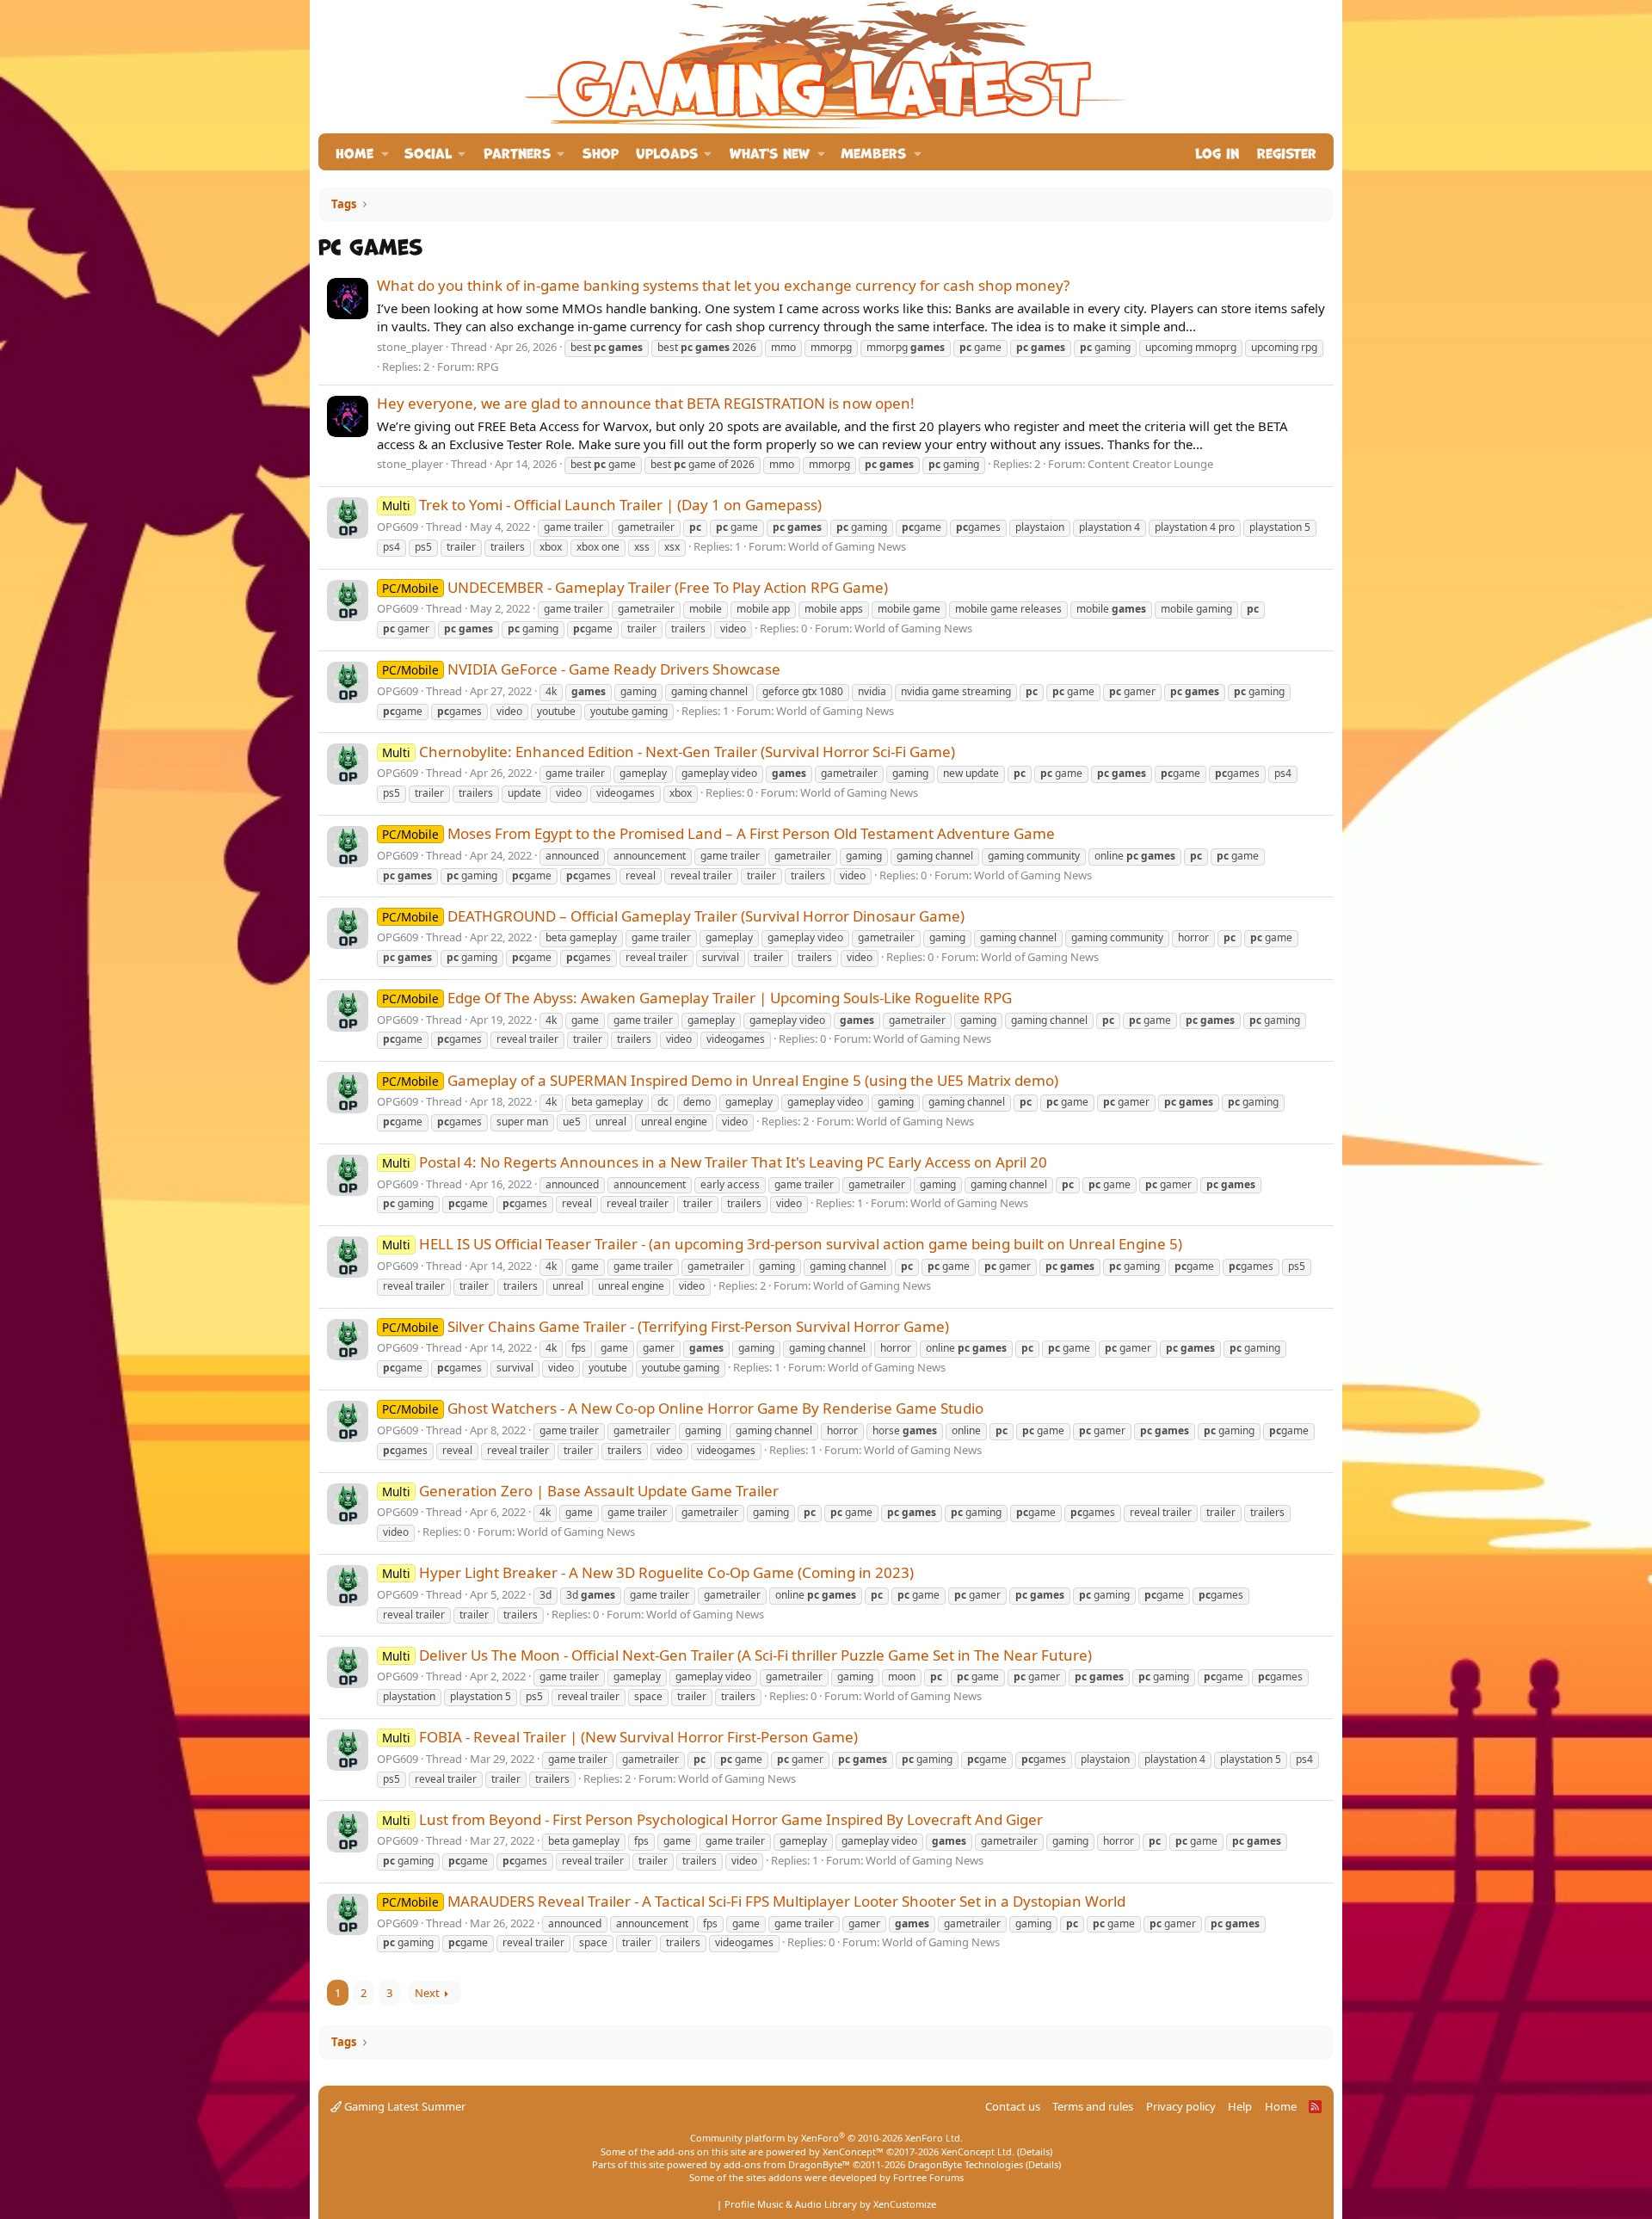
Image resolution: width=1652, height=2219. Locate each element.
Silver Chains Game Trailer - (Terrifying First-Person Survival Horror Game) (666, 1326)
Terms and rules (1093, 2106)
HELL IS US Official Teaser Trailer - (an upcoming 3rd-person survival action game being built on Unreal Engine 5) (782, 1244)
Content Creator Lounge (1150, 464)
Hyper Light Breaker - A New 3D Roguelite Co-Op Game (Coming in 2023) (648, 1572)
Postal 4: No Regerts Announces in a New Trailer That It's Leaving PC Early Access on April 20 (715, 1162)
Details (1035, 2151)
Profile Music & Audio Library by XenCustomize (830, 2204)
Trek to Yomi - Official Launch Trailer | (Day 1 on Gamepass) (602, 505)
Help (1240, 2106)
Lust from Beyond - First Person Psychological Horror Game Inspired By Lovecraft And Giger (712, 1819)
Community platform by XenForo (826, 2138)
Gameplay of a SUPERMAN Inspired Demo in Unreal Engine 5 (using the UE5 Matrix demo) (720, 1080)
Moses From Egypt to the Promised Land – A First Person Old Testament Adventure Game (718, 833)
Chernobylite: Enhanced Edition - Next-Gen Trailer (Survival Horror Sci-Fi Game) (669, 752)
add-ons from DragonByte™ (787, 2164)
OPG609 (398, 527)
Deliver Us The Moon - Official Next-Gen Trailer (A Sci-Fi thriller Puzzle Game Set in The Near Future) (737, 1655)
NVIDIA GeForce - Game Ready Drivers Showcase (581, 669)
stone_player (410, 347)
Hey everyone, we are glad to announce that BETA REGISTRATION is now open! (646, 403)
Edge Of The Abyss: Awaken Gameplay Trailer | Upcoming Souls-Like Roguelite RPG (697, 998)
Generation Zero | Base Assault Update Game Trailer (580, 1491)
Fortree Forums (928, 2177)
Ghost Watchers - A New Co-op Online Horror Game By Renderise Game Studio (683, 1408)
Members (873, 152)
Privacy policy (1181, 2106)
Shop (601, 152)
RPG (487, 367)
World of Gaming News (847, 546)
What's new (770, 152)
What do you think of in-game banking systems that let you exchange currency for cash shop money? (723, 285)
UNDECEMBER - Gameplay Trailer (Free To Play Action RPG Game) (635, 587)
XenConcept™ (853, 2151)
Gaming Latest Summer (404, 2106)
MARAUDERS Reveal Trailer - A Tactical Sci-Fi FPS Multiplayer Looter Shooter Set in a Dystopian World (754, 1901)
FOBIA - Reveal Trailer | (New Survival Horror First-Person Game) (620, 1737)
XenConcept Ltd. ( (980, 2151)
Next (427, 1993)
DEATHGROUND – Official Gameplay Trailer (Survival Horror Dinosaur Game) (673, 916)
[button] (385, 152)
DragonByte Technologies (965, 2164)
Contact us (1013, 2106)
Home (354, 152)
